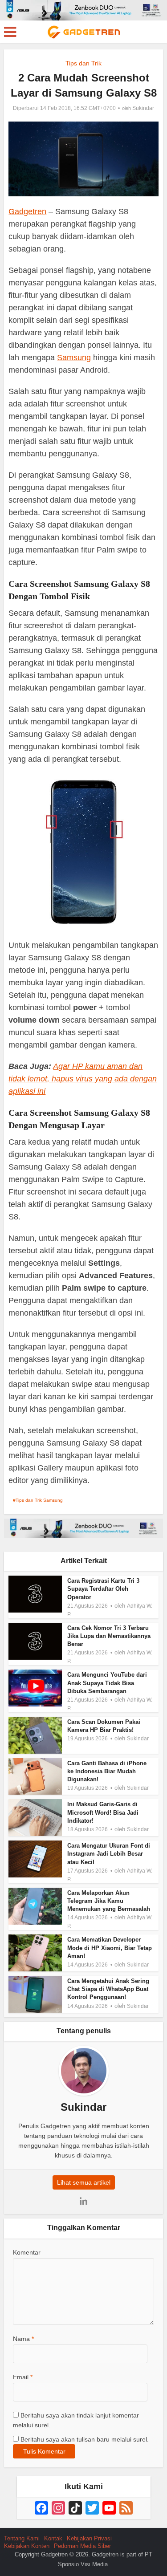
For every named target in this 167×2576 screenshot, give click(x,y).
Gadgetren (27, 211)
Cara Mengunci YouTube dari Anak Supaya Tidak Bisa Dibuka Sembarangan (107, 1683)
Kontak (53, 2538)
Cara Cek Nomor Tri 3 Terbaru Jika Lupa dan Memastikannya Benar (109, 1636)
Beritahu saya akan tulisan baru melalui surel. (85, 2439)
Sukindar (143, 108)
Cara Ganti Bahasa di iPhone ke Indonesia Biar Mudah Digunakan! (107, 1771)
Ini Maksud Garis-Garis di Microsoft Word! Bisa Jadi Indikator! (103, 1812)
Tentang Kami (22, 2538)
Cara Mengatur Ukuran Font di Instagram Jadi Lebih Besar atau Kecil (109, 1854)
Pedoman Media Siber (82, 2546)
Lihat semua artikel (84, 2182)
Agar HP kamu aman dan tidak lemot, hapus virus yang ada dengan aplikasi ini (83, 1079)
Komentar (27, 2252)
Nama (23, 2339)
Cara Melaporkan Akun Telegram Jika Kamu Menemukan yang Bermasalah (109, 1901)
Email (23, 2377)
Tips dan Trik (83, 63)
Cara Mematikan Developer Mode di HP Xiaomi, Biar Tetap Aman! (110, 1948)
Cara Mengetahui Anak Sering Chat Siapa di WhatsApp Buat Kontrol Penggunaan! (108, 1989)
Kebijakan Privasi (89, 2538)
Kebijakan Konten (27, 2546)
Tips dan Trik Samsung (39, 1500)
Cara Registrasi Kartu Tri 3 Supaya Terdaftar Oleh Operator (103, 1589)
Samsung (74, 358)
